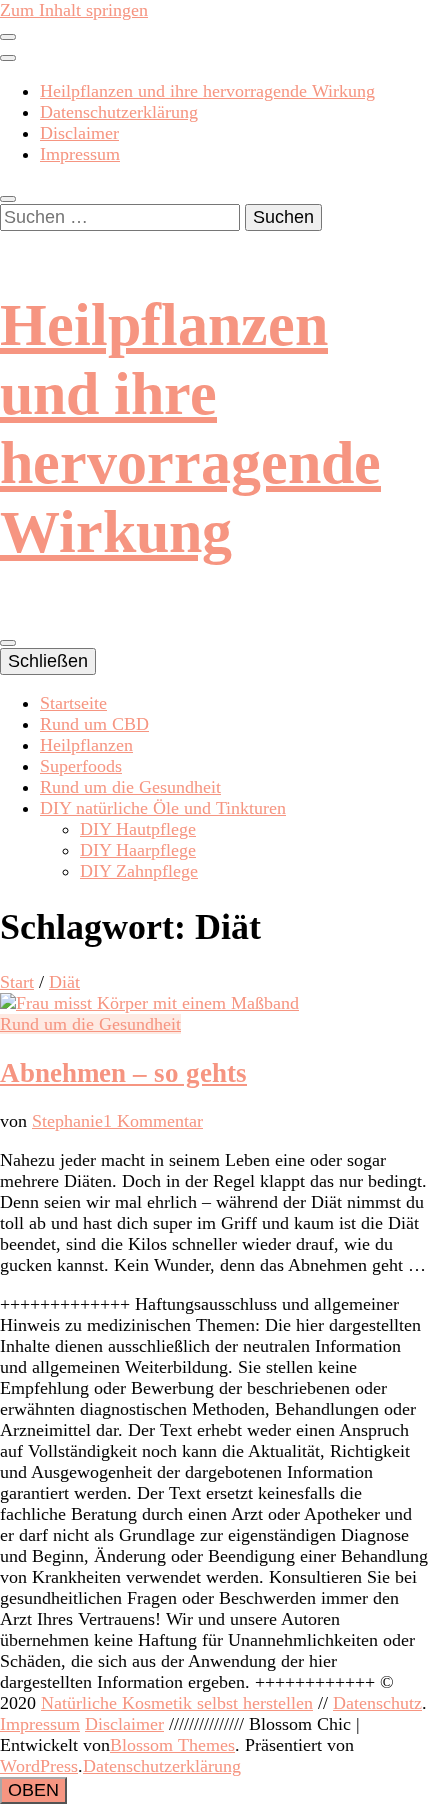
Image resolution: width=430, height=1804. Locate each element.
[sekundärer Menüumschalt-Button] (8, 37)
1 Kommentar (153, 1121)
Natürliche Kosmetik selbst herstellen (177, 1703)
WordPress (39, 1766)
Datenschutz (377, 1703)
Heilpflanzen (86, 745)
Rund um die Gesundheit (130, 787)
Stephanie (67, 1121)
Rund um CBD (94, 724)
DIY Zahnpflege (139, 871)
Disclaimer (79, 133)
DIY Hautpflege (138, 829)
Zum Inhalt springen (74, 10)
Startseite (73, 703)
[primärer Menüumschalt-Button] (8, 643)
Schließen (48, 661)
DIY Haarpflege (138, 850)
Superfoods (81, 766)
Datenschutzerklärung (119, 112)
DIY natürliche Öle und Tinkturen (163, 808)
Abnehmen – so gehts (123, 1073)
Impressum (80, 154)
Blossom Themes (172, 1745)
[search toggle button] (8, 199)
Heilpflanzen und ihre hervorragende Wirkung (207, 91)
